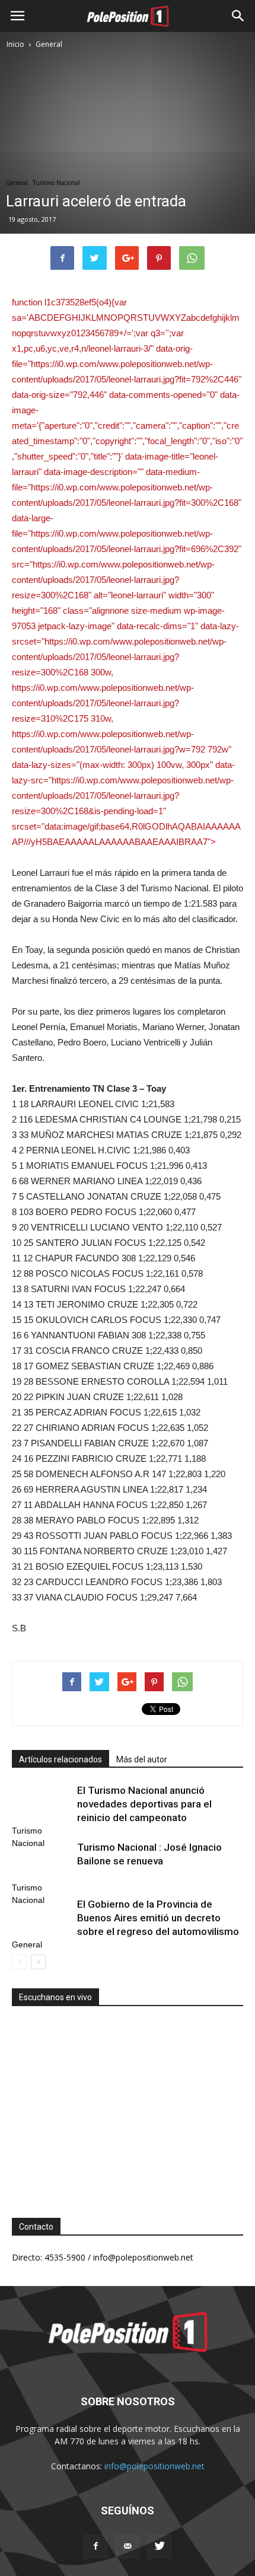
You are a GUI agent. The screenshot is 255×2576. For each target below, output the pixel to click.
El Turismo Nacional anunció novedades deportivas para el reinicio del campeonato (144, 1804)
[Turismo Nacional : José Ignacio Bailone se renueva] (42, 1861)
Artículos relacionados (60, 1759)
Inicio (15, 44)
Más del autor (142, 1759)
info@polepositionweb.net (154, 2466)
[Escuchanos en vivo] (128, 2103)
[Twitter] (160, 2546)
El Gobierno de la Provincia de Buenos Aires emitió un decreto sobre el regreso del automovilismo (158, 1918)
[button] (238, 16)
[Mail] (128, 2546)
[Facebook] (95, 2546)
